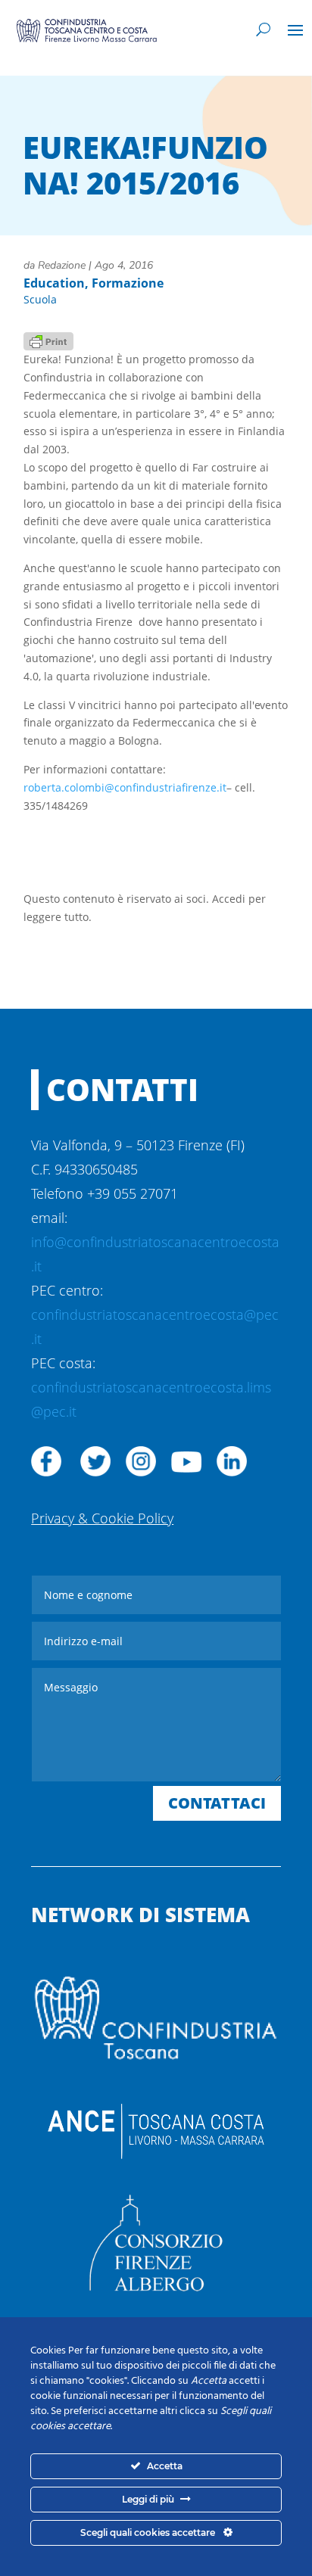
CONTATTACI (217, 1803)
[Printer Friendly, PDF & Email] (48, 340)
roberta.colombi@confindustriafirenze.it (125, 787)
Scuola (40, 299)
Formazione (128, 283)
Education (54, 283)
